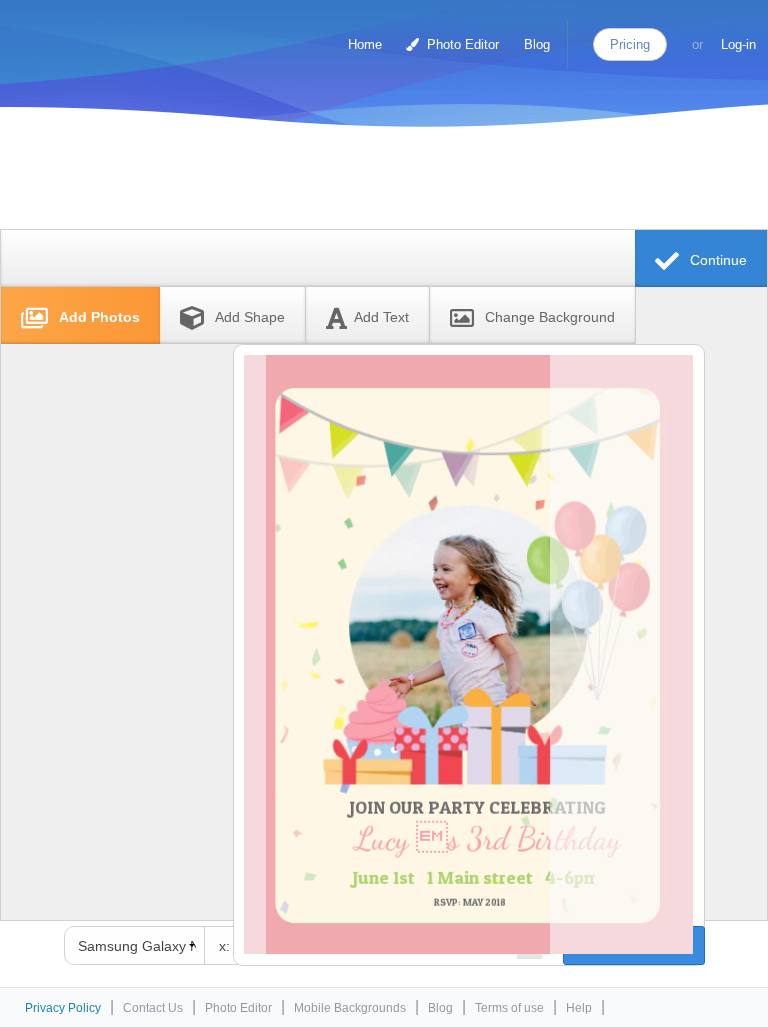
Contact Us (153, 1008)
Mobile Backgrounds (350, 1008)
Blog (537, 44)
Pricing (630, 44)
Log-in (738, 44)
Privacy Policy (63, 1008)
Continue (716, 260)
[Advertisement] (379, 182)
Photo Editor (461, 44)
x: (224, 946)
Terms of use (509, 1008)
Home (365, 44)
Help (579, 1008)
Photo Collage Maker (99, 35)
